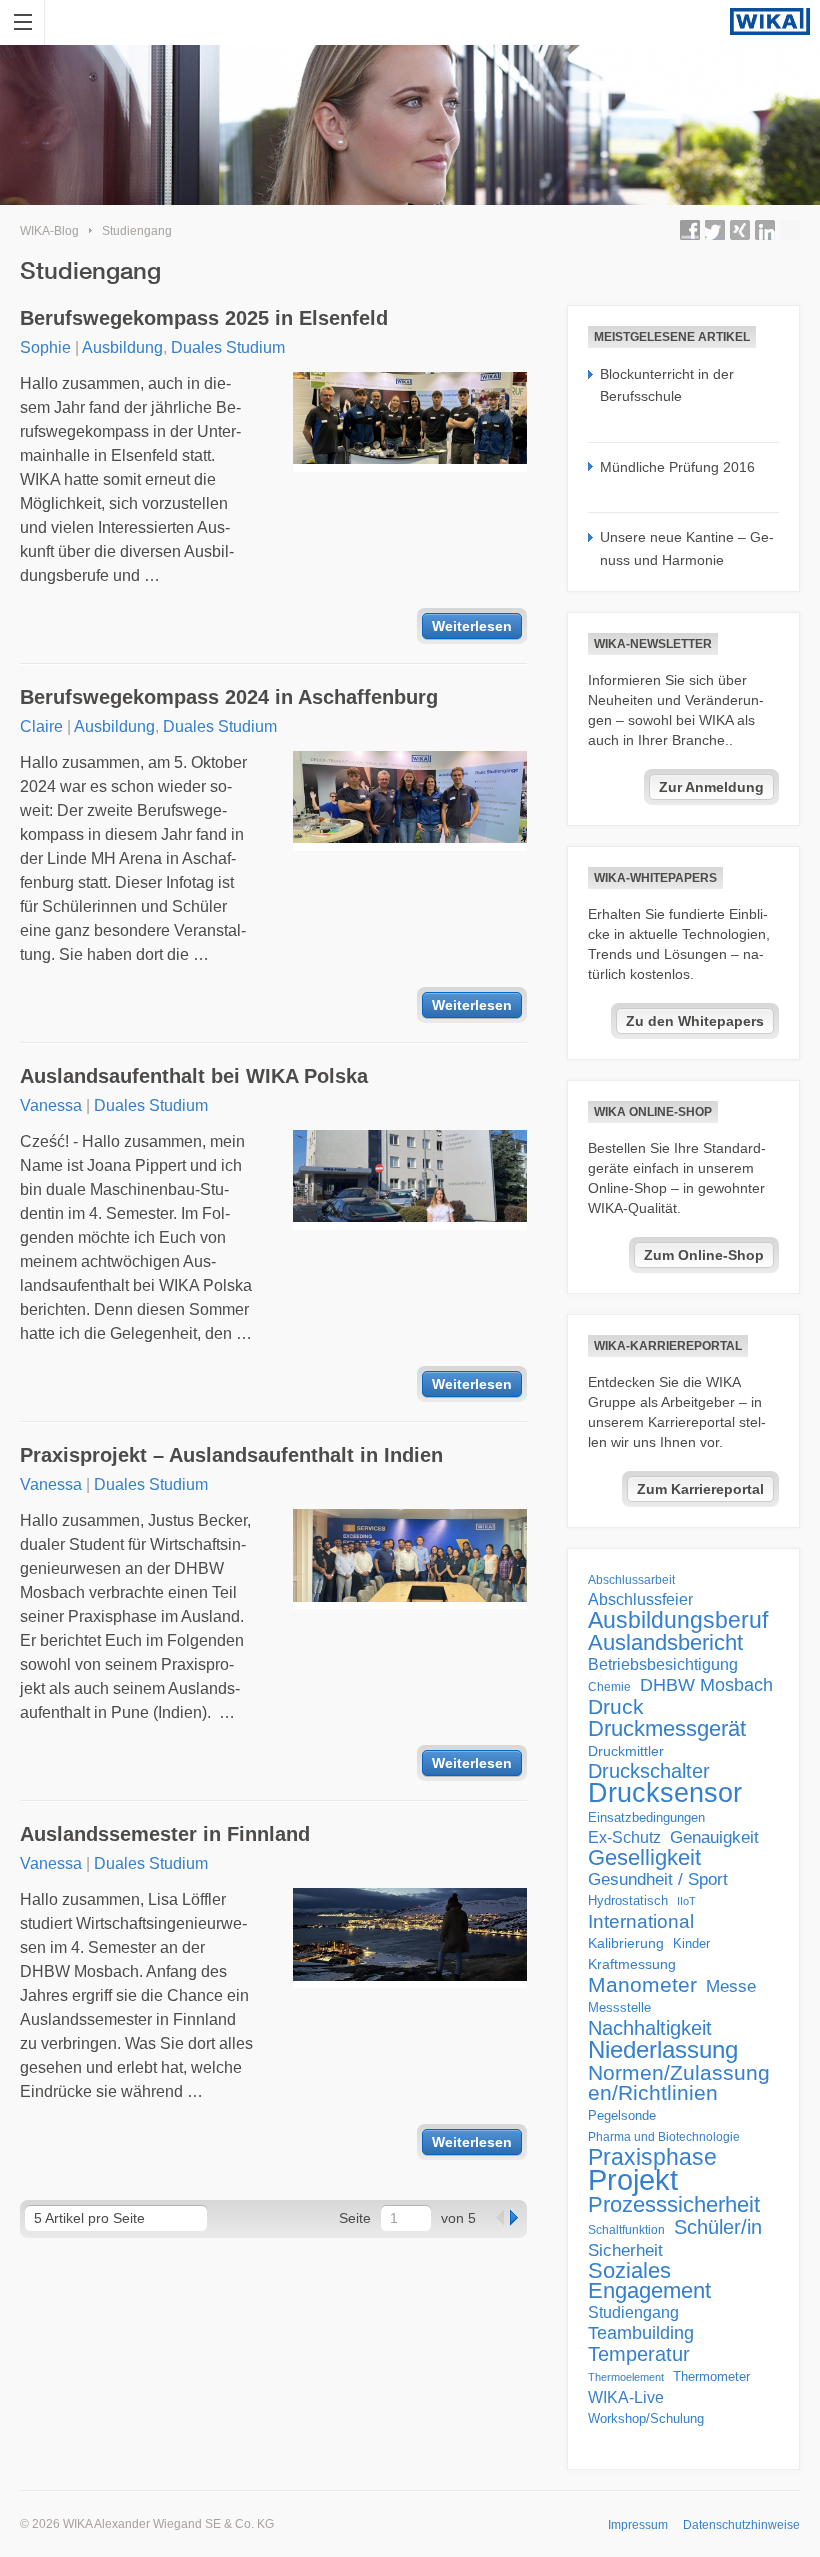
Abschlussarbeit (631, 1579)
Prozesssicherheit (674, 2205)
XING (740, 230)
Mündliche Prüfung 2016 (677, 467)
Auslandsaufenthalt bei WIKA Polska (194, 1076)
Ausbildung (122, 347)
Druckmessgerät (667, 1729)
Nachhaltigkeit (650, 2028)
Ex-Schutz (624, 1837)
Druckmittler (626, 1751)
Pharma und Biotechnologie (664, 2137)
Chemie (609, 1687)
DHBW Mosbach (706, 1685)
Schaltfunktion (626, 2229)
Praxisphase (652, 2157)
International (641, 1921)
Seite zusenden (790, 230)
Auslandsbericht (665, 1643)
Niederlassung (663, 2050)
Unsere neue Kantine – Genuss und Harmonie (687, 548)
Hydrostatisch (628, 1900)
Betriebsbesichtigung (663, 1664)
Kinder (691, 1943)
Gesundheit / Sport (658, 1879)
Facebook (690, 230)
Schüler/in (718, 2227)
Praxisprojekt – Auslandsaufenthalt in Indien (231, 1455)
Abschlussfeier (640, 1599)
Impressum (638, 2525)
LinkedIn (765, 230)
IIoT (686, 1901)
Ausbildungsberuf (678, 1620)
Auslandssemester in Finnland (165, 1834)
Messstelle (619, 2007)
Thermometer (711, 2376)
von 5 (458, 2218)
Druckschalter (649, 1771)
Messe (731, 1986)
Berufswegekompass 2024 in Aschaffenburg (229, 697)
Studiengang (137, 231)
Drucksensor (665, 1793)
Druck (616, 1707)
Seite (355, 2218)
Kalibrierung (626, 1943)
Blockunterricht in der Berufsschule (667, 385)
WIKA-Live (626, 2397)
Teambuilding (641, 2333)
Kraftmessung (632, 1964)
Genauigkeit (714, 1837)
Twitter (715, 230)
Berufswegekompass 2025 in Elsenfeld (204, 318)
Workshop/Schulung (646, 2418)
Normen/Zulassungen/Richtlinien (679, 2083)
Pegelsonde (622, 2115)
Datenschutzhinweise (741, 2525)
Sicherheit (625, 2250)
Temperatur (639, 2354)
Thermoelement (626, 2377)
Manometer (642, 1985)
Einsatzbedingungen (646, 1817)
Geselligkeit (644, 1858)
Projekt (633, 2180)
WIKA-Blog (49, 231)
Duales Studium (228, 347)
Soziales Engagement (649, 2281)
